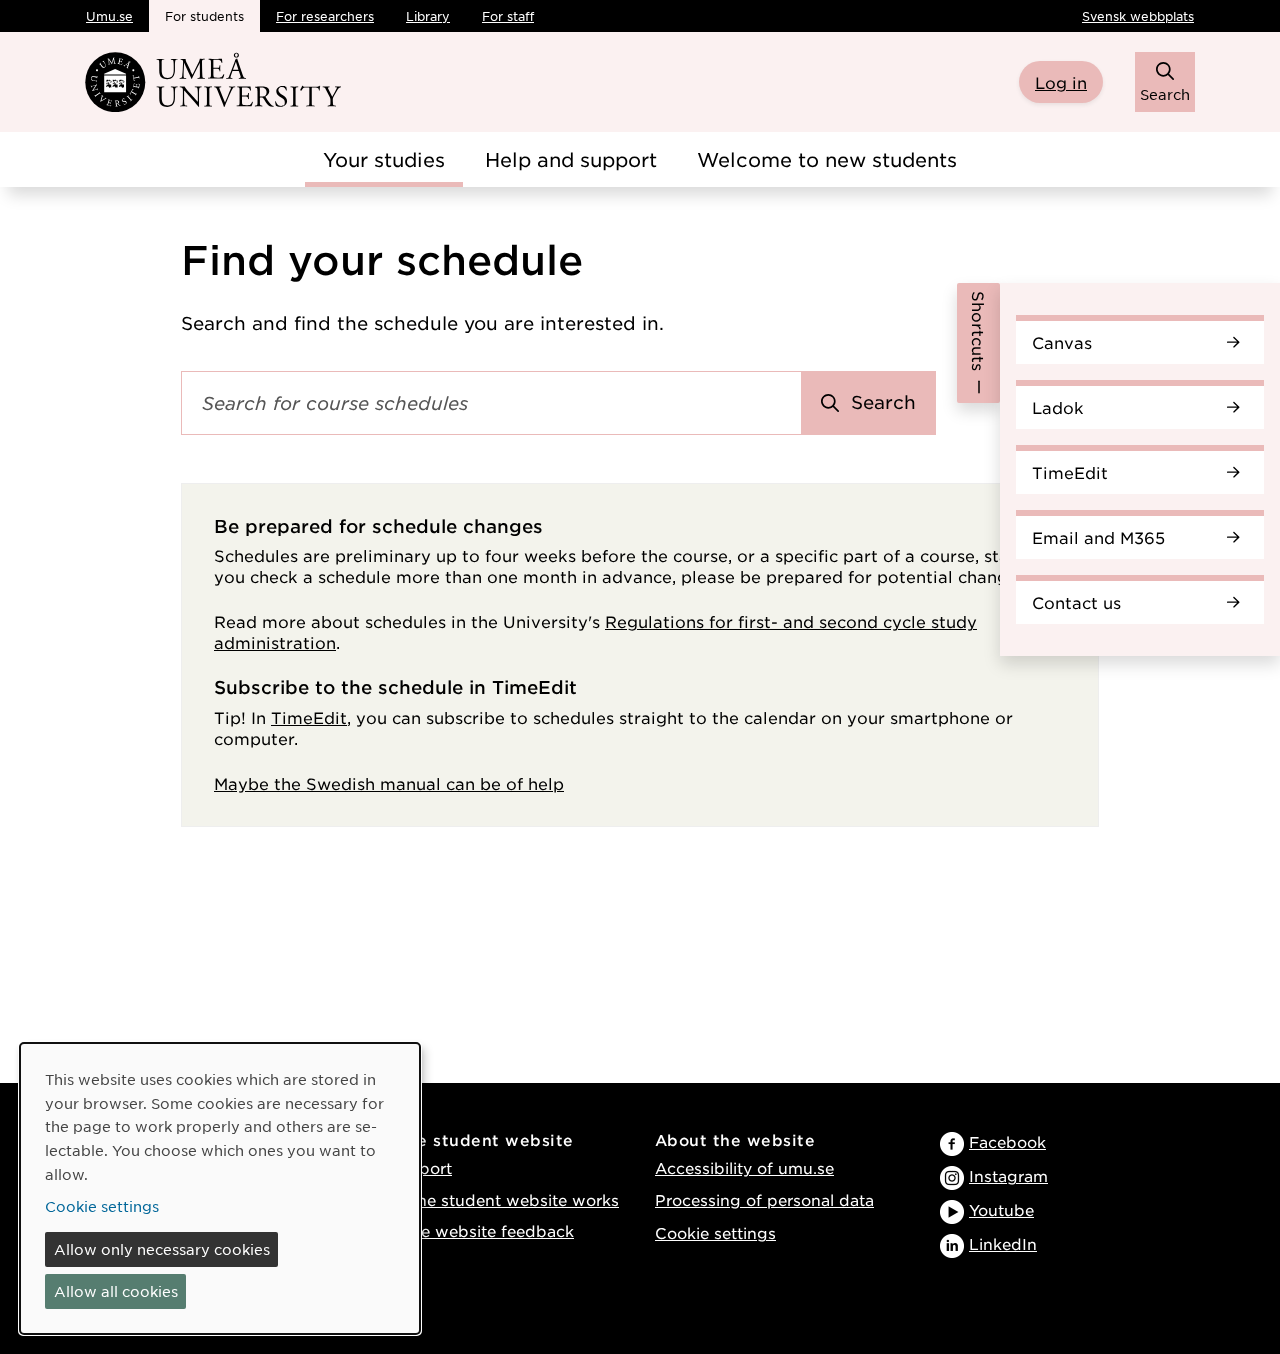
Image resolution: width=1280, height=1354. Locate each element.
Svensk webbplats (1138, 16)
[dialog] (220, 1188)
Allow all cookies (116, 1291)
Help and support (571, 159)
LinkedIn (1003, 1243)
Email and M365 (1098, 537)
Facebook (1007, 1141)
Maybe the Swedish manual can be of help (389, 783)
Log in (1061, 82)
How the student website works (494, 1199)
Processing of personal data (764, 1199)
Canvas (1062, 342)
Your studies (384, 159)
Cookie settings (715, 1232)
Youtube (1001, 1209)
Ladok (1058, 407)
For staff (508, 16)
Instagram (1008, 1175)
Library (428, 16)
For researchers (325, 16)
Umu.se (109, 16)
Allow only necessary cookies (162, 1249)
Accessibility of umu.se (744, 1167)
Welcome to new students (827, 159)
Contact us (1076, 602)
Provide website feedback (472, 1230)
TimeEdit (1070, 472)
